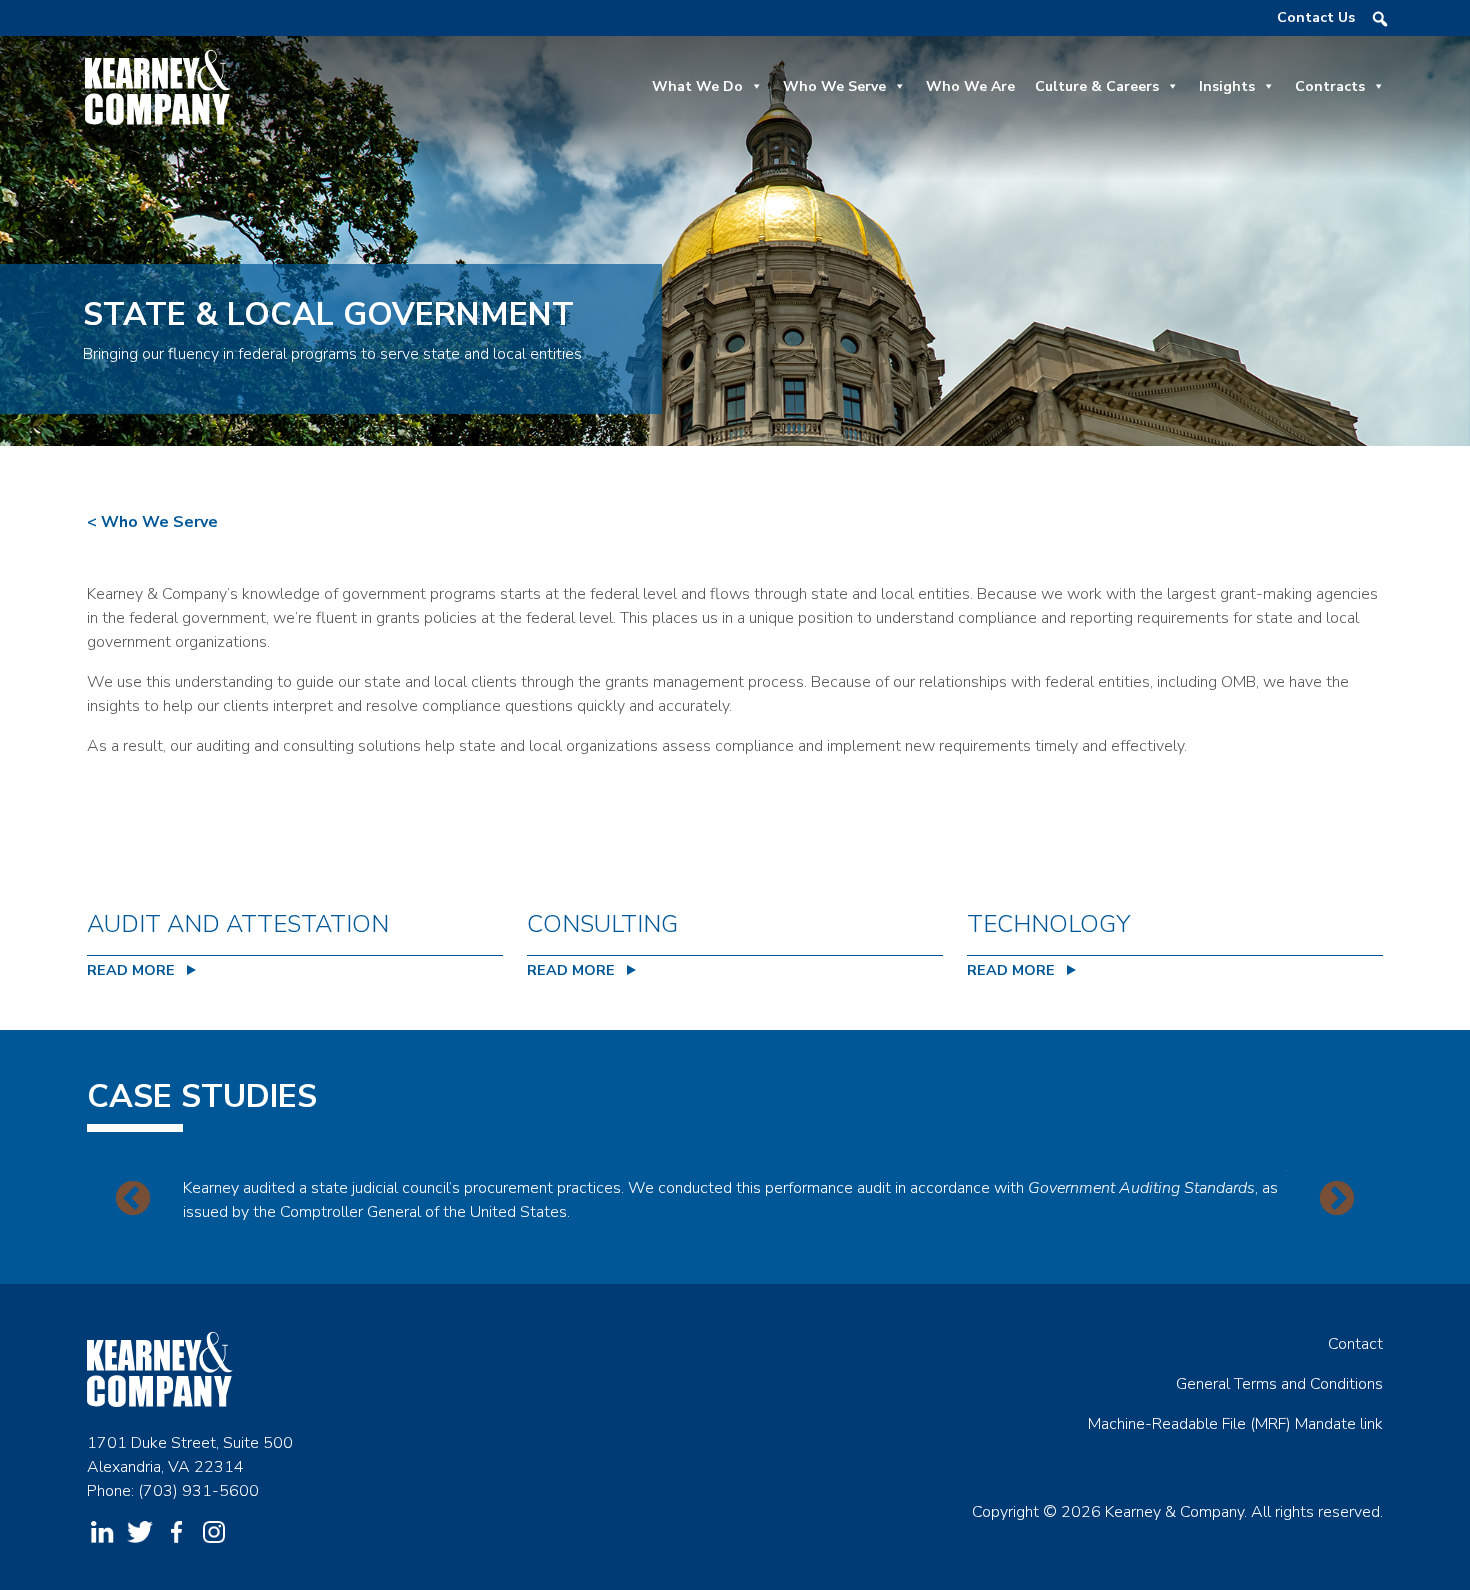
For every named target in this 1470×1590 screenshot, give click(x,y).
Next (1337, 1200)
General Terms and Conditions (1279, 1384)
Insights (1227, 86)
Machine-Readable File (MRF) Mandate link (1235, 1424)
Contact (1355, 1344)
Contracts (1330, 86)
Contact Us (1316, 17)
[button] (1380, 19)
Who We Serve (834, 86)
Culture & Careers (1097, 86)
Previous (133, 1200)
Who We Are (970, 86)
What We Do (697, 86)
